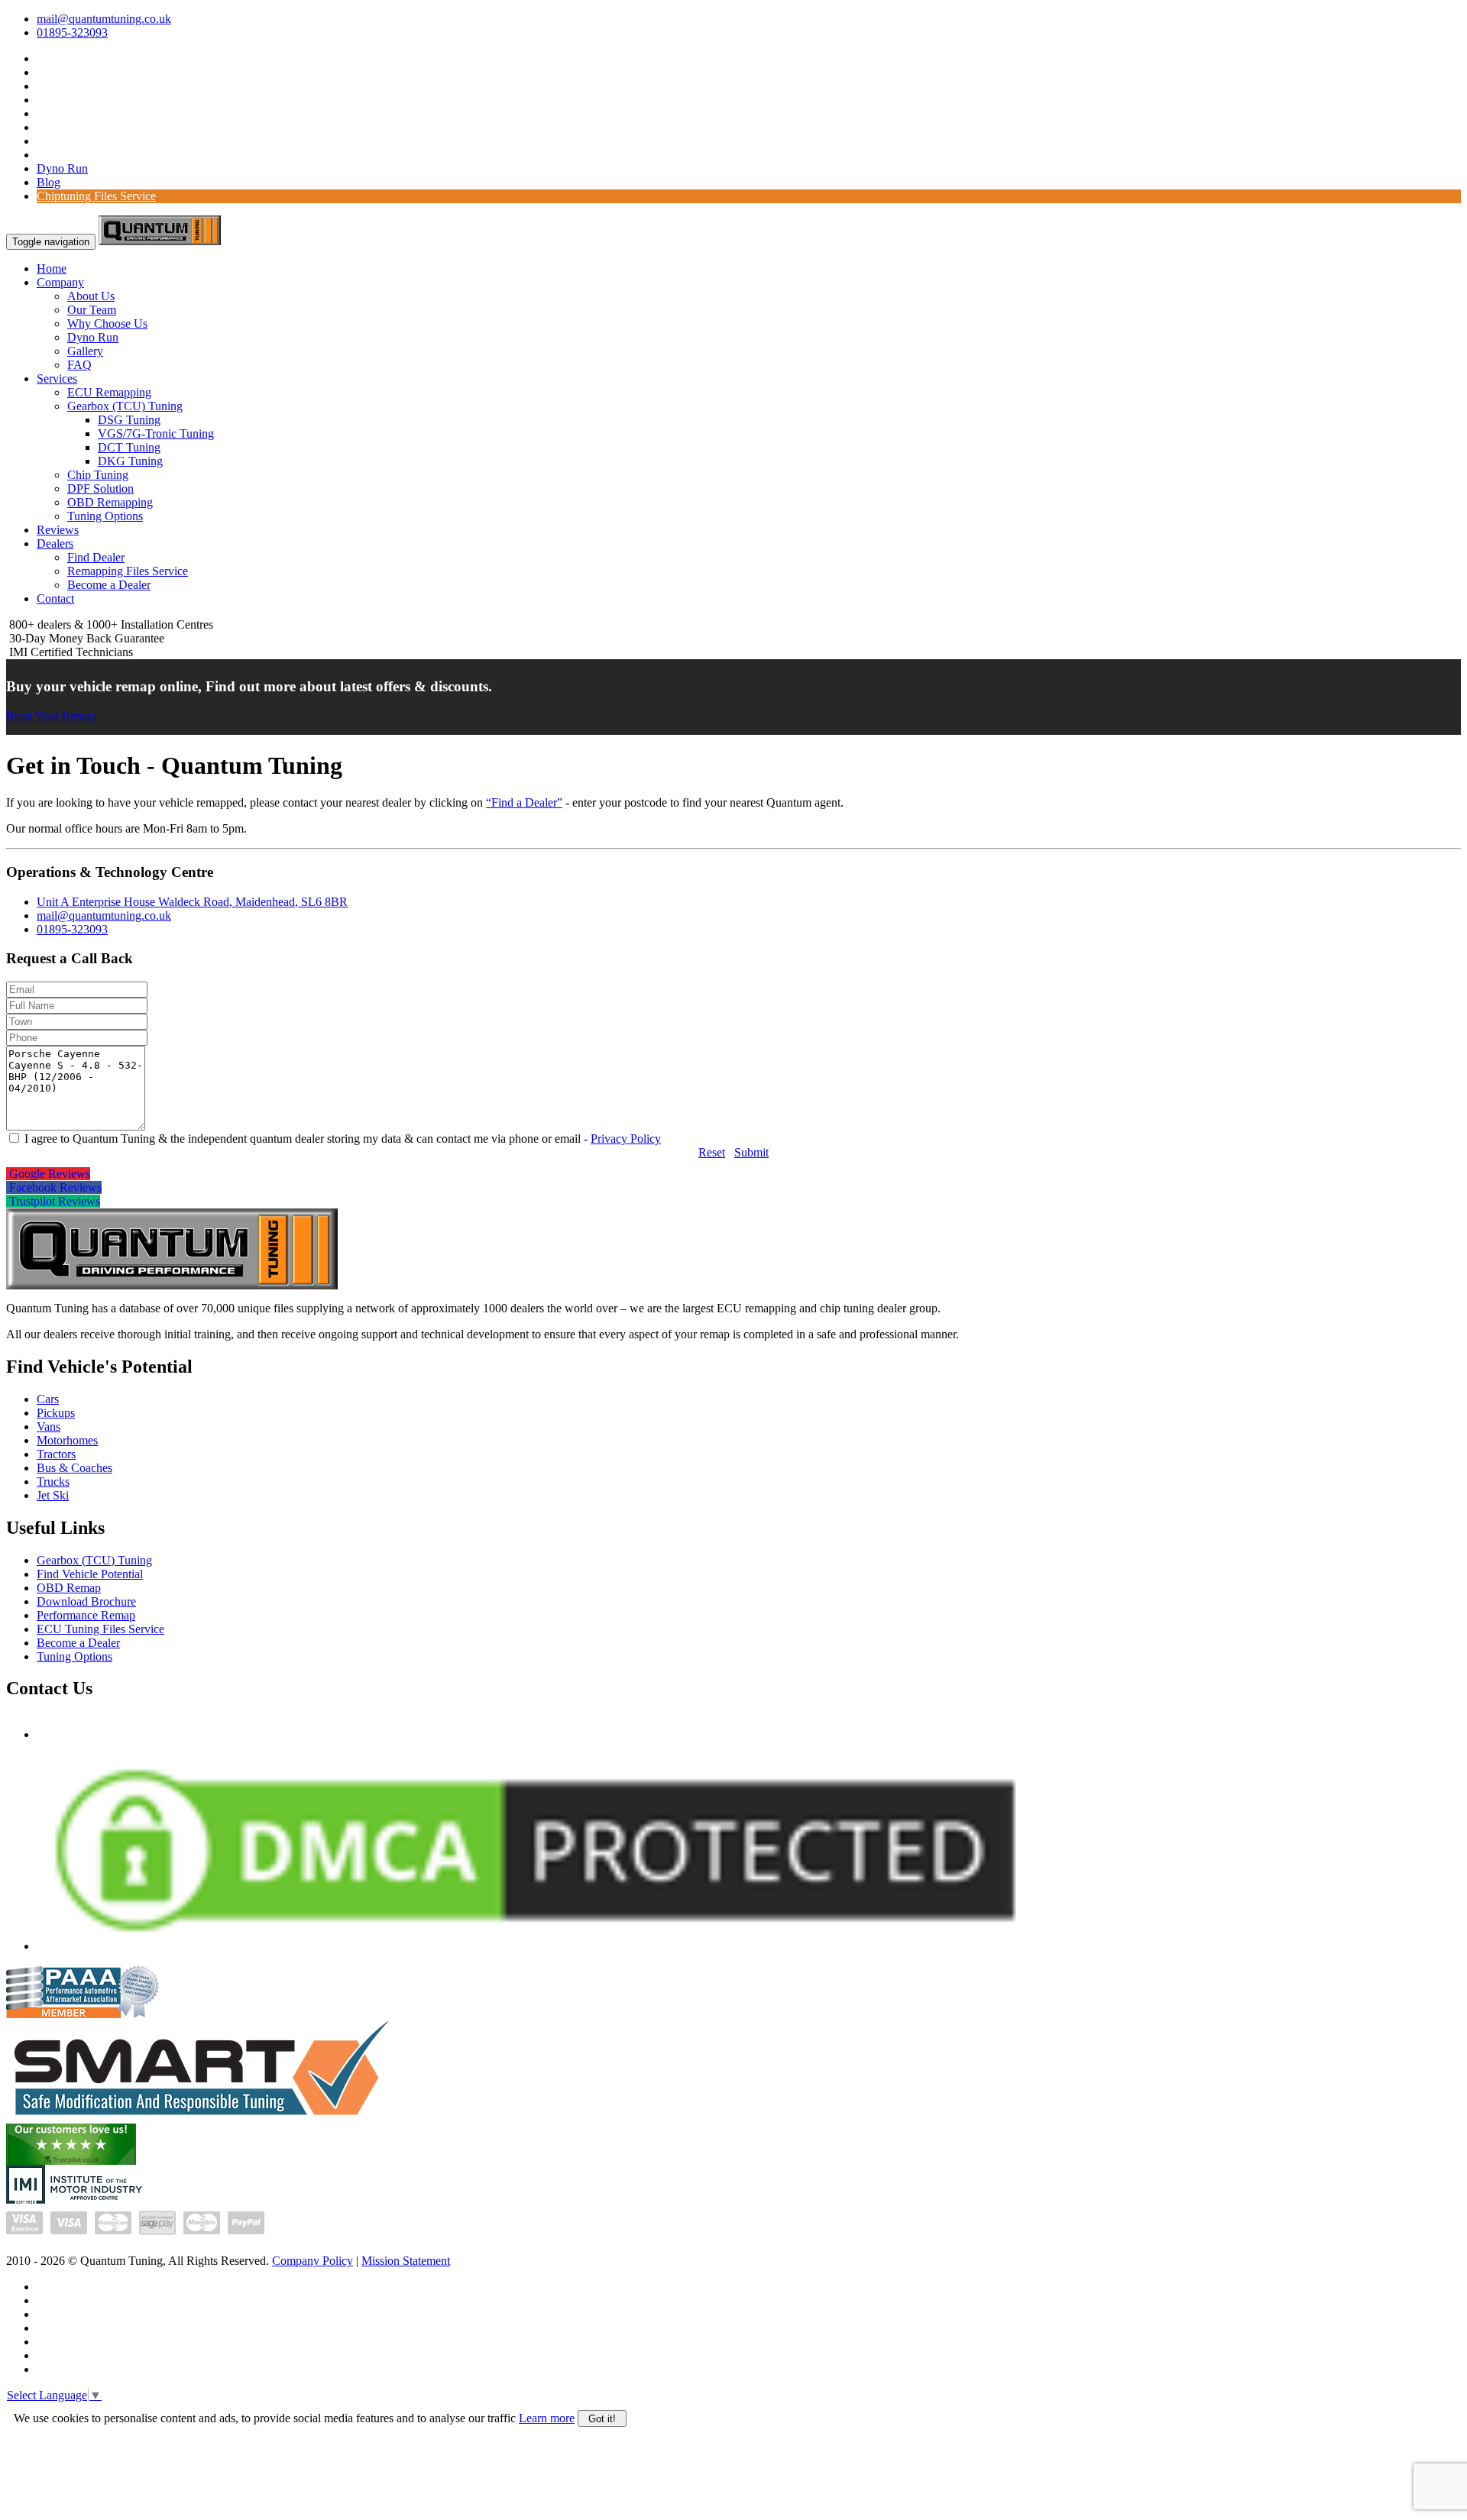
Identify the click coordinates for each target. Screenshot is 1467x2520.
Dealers (55, 543)
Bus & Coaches (74, 1468)
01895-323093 (72, 32)
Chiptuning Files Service (96, 196)
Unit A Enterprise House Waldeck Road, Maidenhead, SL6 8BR (192, 902)
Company (60, 282)
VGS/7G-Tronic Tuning (156, 433)
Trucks (53, 1482)
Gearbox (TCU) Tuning (125, 406)
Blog (49, 182)
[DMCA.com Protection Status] (535, 1946)
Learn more (547, 2418)
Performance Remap (86, 1615)
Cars (48, 1399)
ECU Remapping (109, 392)
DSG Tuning (129, 420)
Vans (49, 1427)
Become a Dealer (109, 585)
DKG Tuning (130, 461)
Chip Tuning (98, 475)
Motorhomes (67, 1440)
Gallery (85, 351)
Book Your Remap (51, 716)
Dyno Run (62, 168)
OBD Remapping (110, 502)
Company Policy (313, 2261)
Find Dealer (96, 557)
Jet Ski (53, 1495)
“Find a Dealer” (524, 802)
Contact (55, 598)
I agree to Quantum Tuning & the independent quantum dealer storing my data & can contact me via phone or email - (341, 1139)
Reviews (58, 530)
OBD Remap (69, 1588)
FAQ (79, 365)
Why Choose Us (107, 323)
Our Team (92, 310)
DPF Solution (100, 488)
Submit (751, 1152)
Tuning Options (105, 516)
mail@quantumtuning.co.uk (104, 19)
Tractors (56, 1454)
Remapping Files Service (128, 571)
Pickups (56, 1413)
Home (52, 268)
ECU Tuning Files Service (100, 1629)
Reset (712, 1152)
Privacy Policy (626, 1139)
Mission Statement (406, 2261)
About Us (91, 296)
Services (57, 378)
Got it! (602, 2419)
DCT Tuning (129, 447)
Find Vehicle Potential (90, 1574)
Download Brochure (86, 1601)
